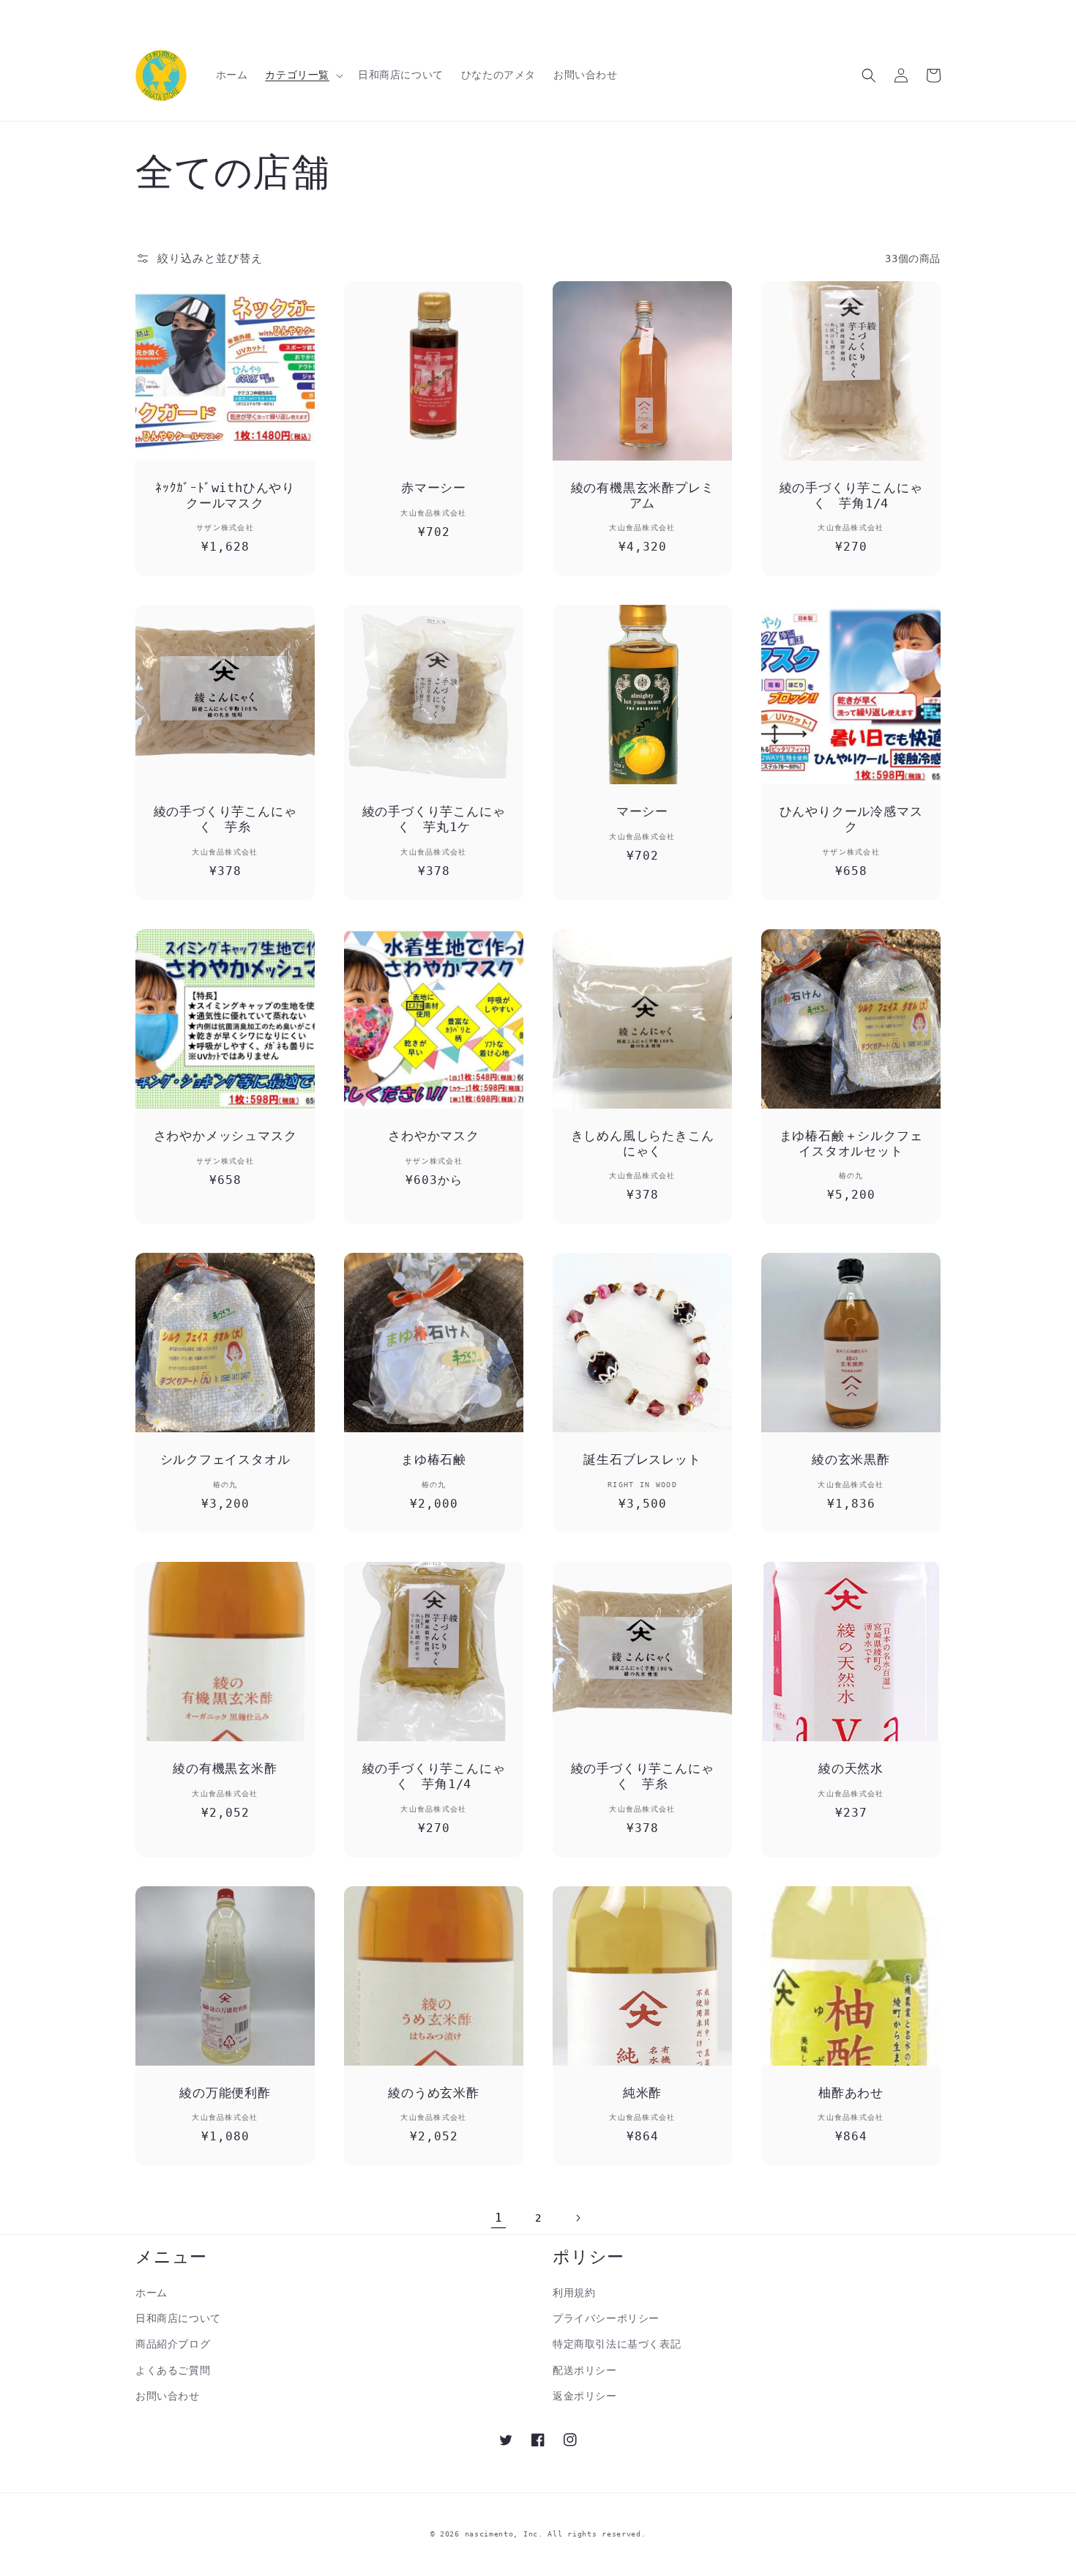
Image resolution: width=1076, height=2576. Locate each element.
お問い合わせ (168, 2396)
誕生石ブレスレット (642, 1459)
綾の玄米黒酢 (851, 1459)
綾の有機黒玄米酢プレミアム (643, 495)
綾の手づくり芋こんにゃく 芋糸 (225, 819)
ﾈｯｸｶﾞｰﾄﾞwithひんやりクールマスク (225, 495)
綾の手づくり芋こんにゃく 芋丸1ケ (434, 819)
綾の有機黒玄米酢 (225, 1768)
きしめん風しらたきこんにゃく (643, 1143)
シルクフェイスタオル (225, 1459)
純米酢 (642, 2093)
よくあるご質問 (173, 2370)
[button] (303, 75)
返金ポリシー (585, 2396)
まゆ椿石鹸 (434, 1459)
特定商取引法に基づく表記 (617, 2344)
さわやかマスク (433, 1136)
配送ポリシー (585, 2370)
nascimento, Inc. (504, 2534)
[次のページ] (578, 2218)
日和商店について (178, 2318)
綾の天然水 (851, 1768)
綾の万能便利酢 (225, 2093)
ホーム (152, 2293)
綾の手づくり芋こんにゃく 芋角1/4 (851, 495)
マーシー (642, 811)
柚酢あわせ (851, 2093)
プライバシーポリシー (606, 2318)
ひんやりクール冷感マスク (851, 819)
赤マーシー (434, 488)
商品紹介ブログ (173, 2344)
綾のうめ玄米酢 (433, 2093)
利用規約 (574, 2293)
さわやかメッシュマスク (225, 1136)
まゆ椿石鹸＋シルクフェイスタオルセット (851, 1143)
